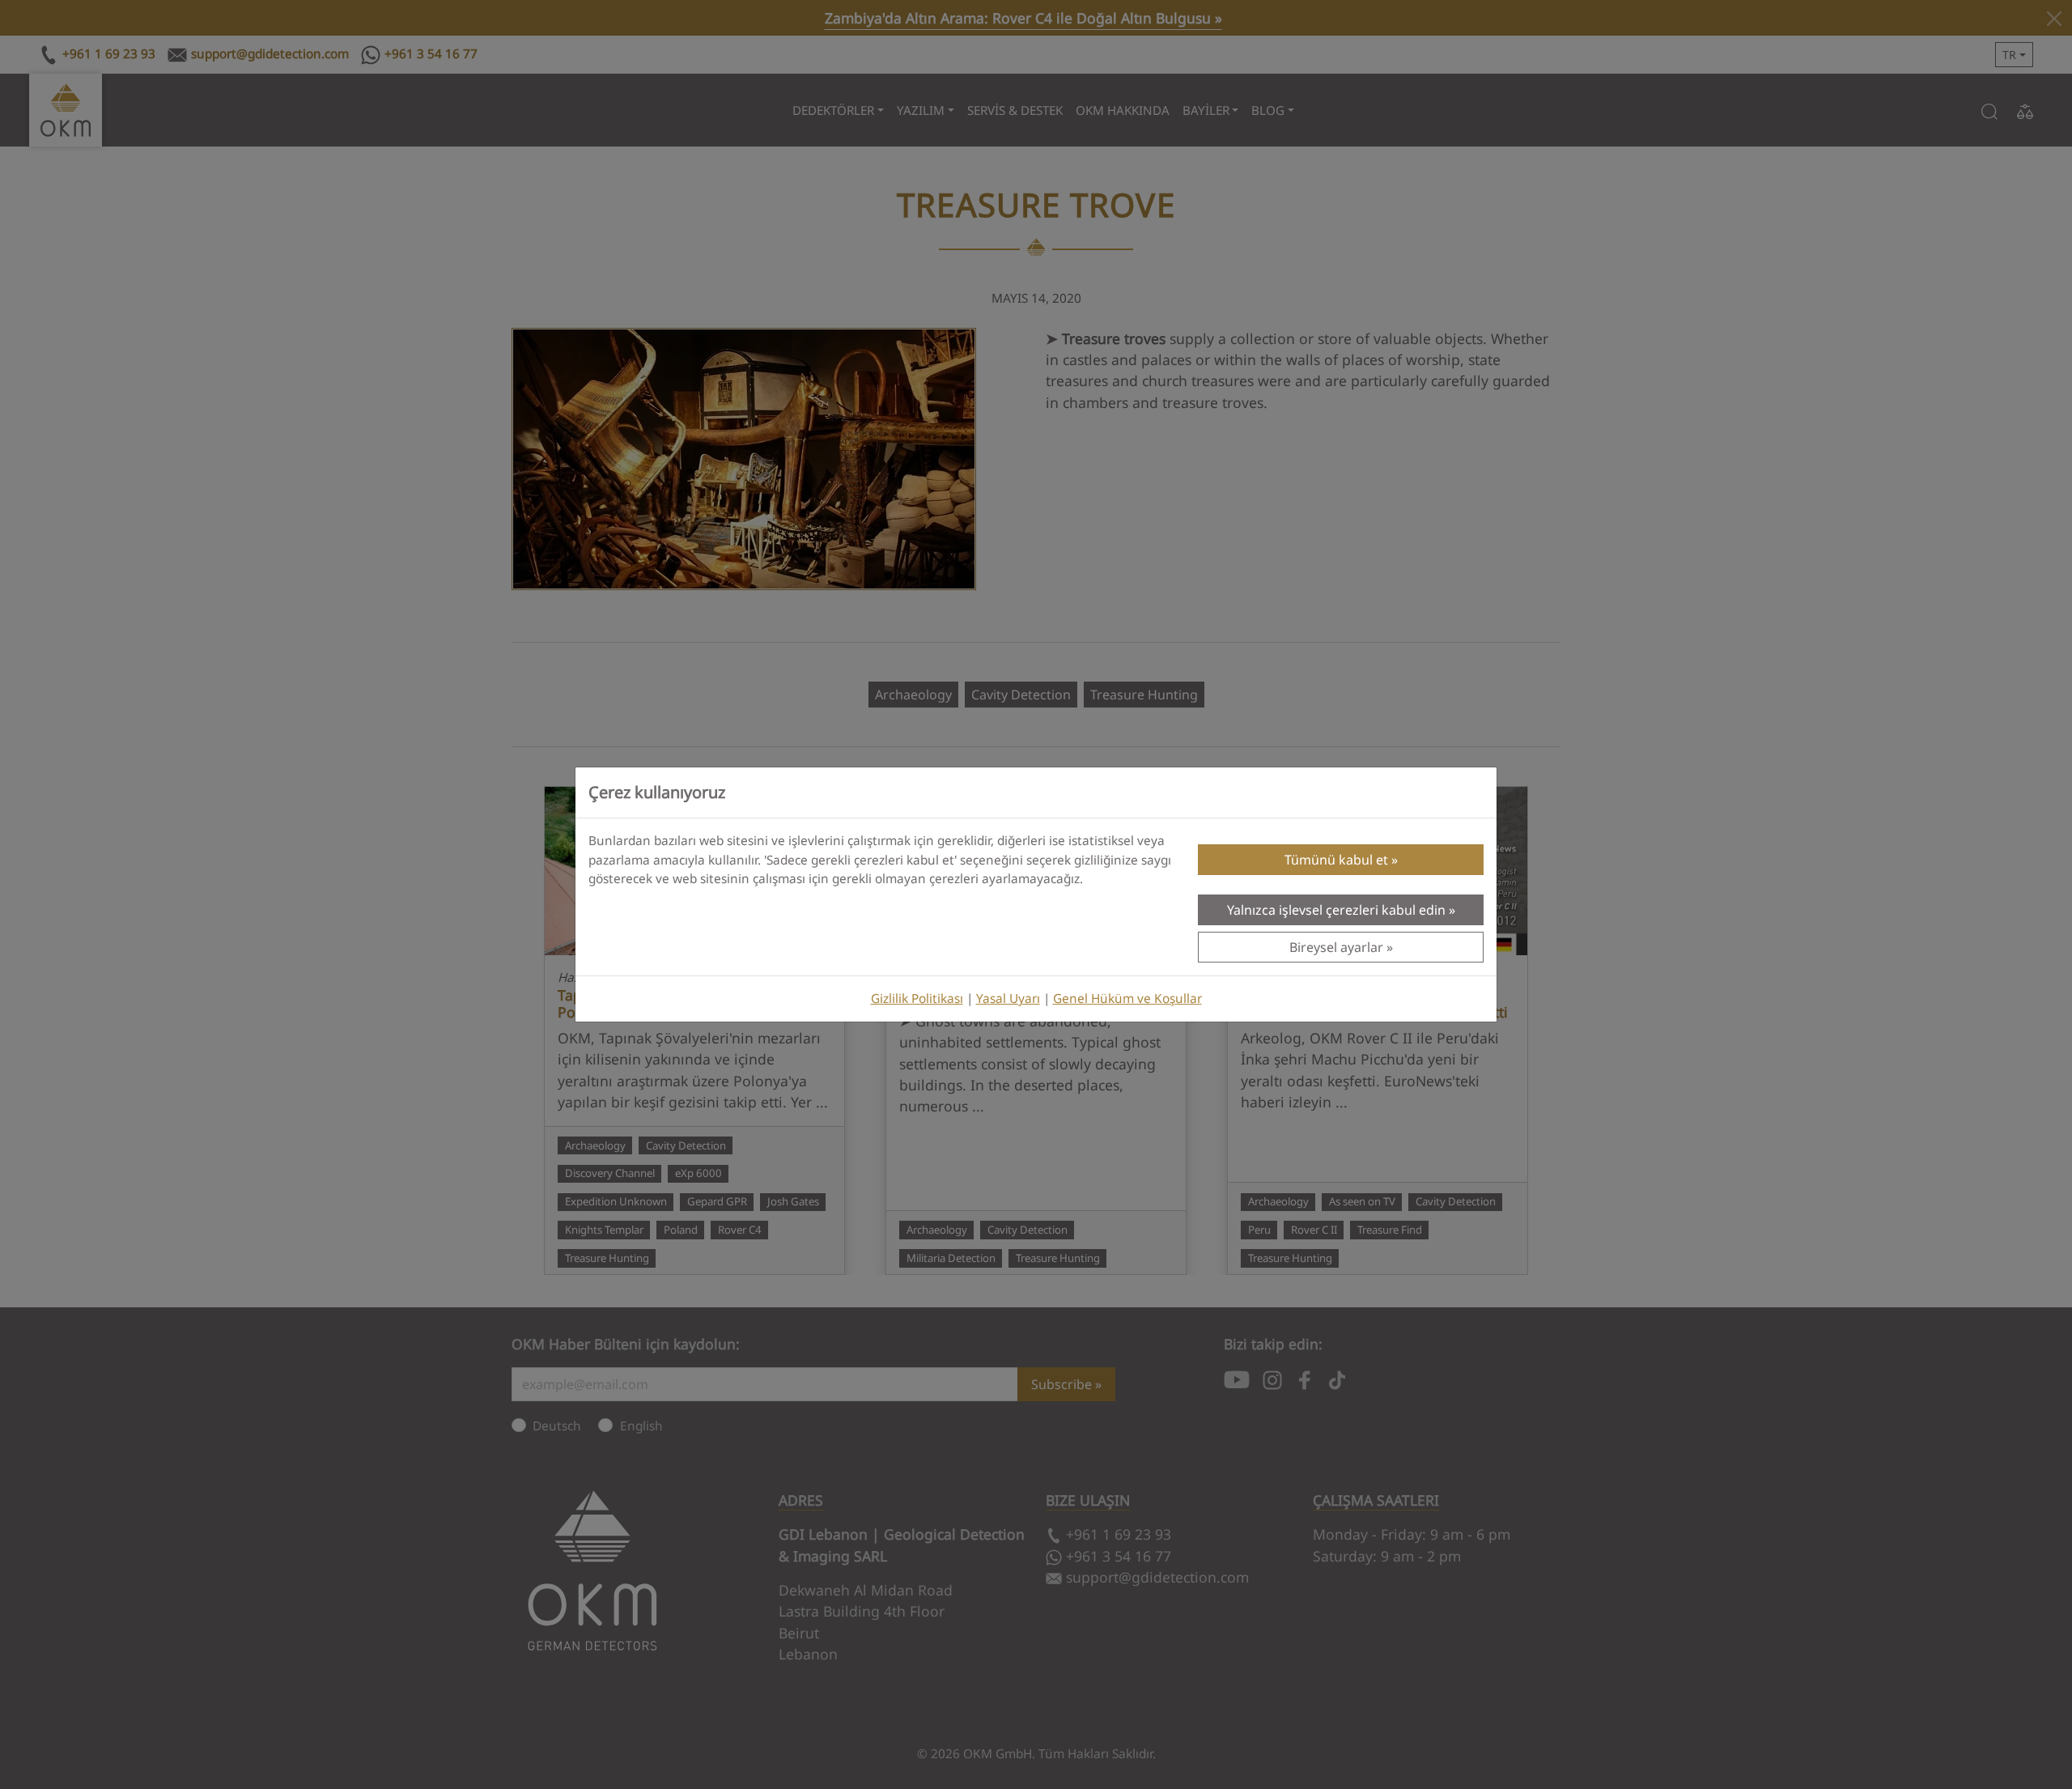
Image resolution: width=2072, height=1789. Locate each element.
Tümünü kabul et (1336, 860)
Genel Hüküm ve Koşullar (1127, 999)
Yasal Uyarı (1008, 999)
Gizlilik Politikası (917, 999)
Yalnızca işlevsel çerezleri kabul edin (1336, 910)
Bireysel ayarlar (1336, 947)
